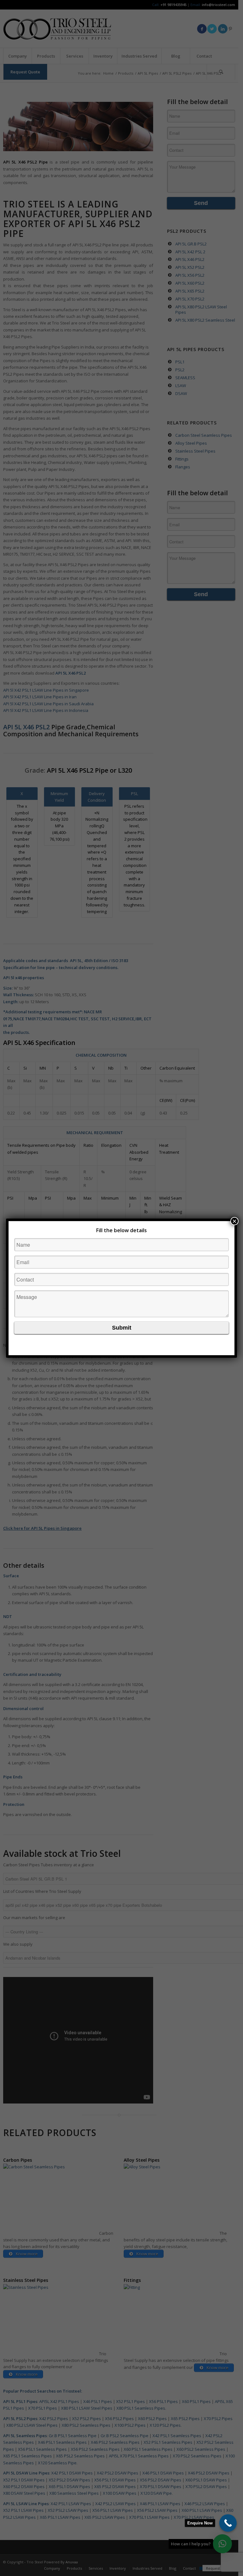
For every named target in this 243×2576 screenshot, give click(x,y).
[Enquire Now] (228, 2523)
